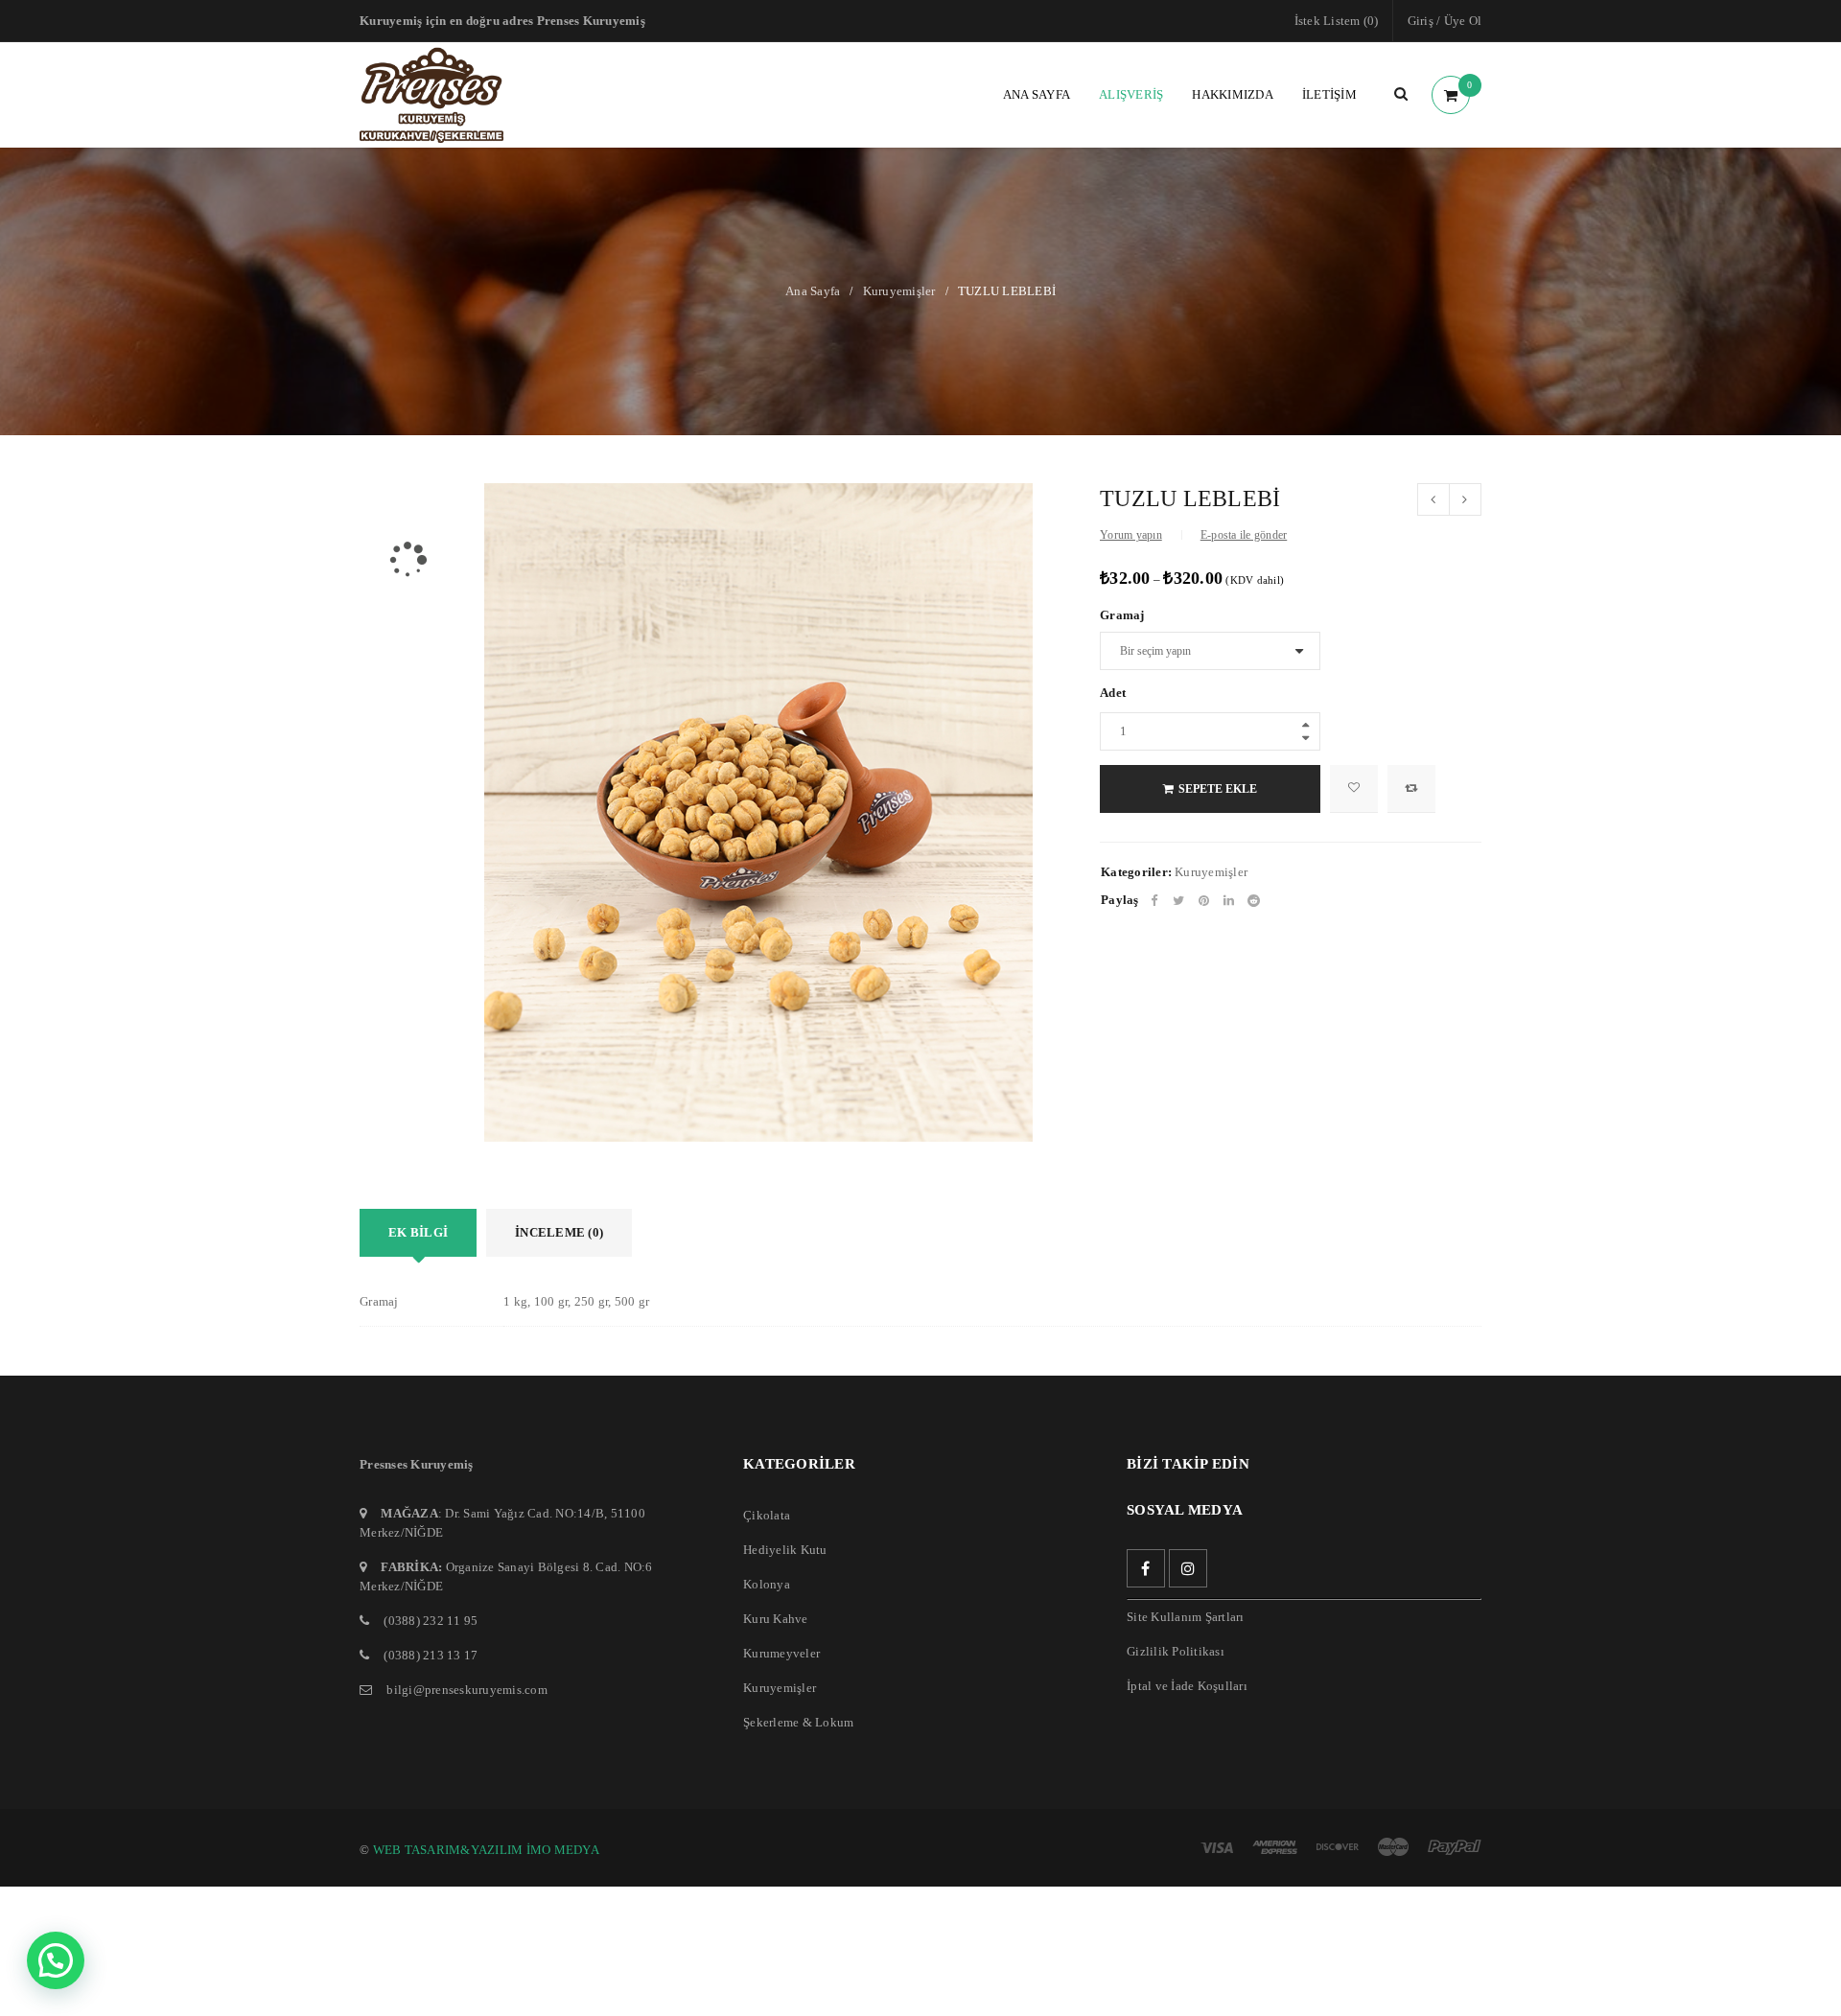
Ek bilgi (418, 1232)
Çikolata (767, 1515)
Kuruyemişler (899, 291)
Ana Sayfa (813, 291)
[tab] (418, 1233)
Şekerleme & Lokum (798, 1722)
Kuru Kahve (776, 1619)
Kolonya (767, 1584)
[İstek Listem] (1354, 789)
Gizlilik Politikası (1176, 1651)
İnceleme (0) (559, 1232)
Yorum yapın (1131, 535)
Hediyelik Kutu (785, 1550)
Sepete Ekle (1218, 789)
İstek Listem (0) (1337, 21)
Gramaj (1122, 615)
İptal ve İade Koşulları (1187, 1686)
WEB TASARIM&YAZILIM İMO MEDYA (486, 1850)
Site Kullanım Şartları (1186, 1617)
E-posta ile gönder (1244, 535)
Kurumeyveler (781, 1653)
